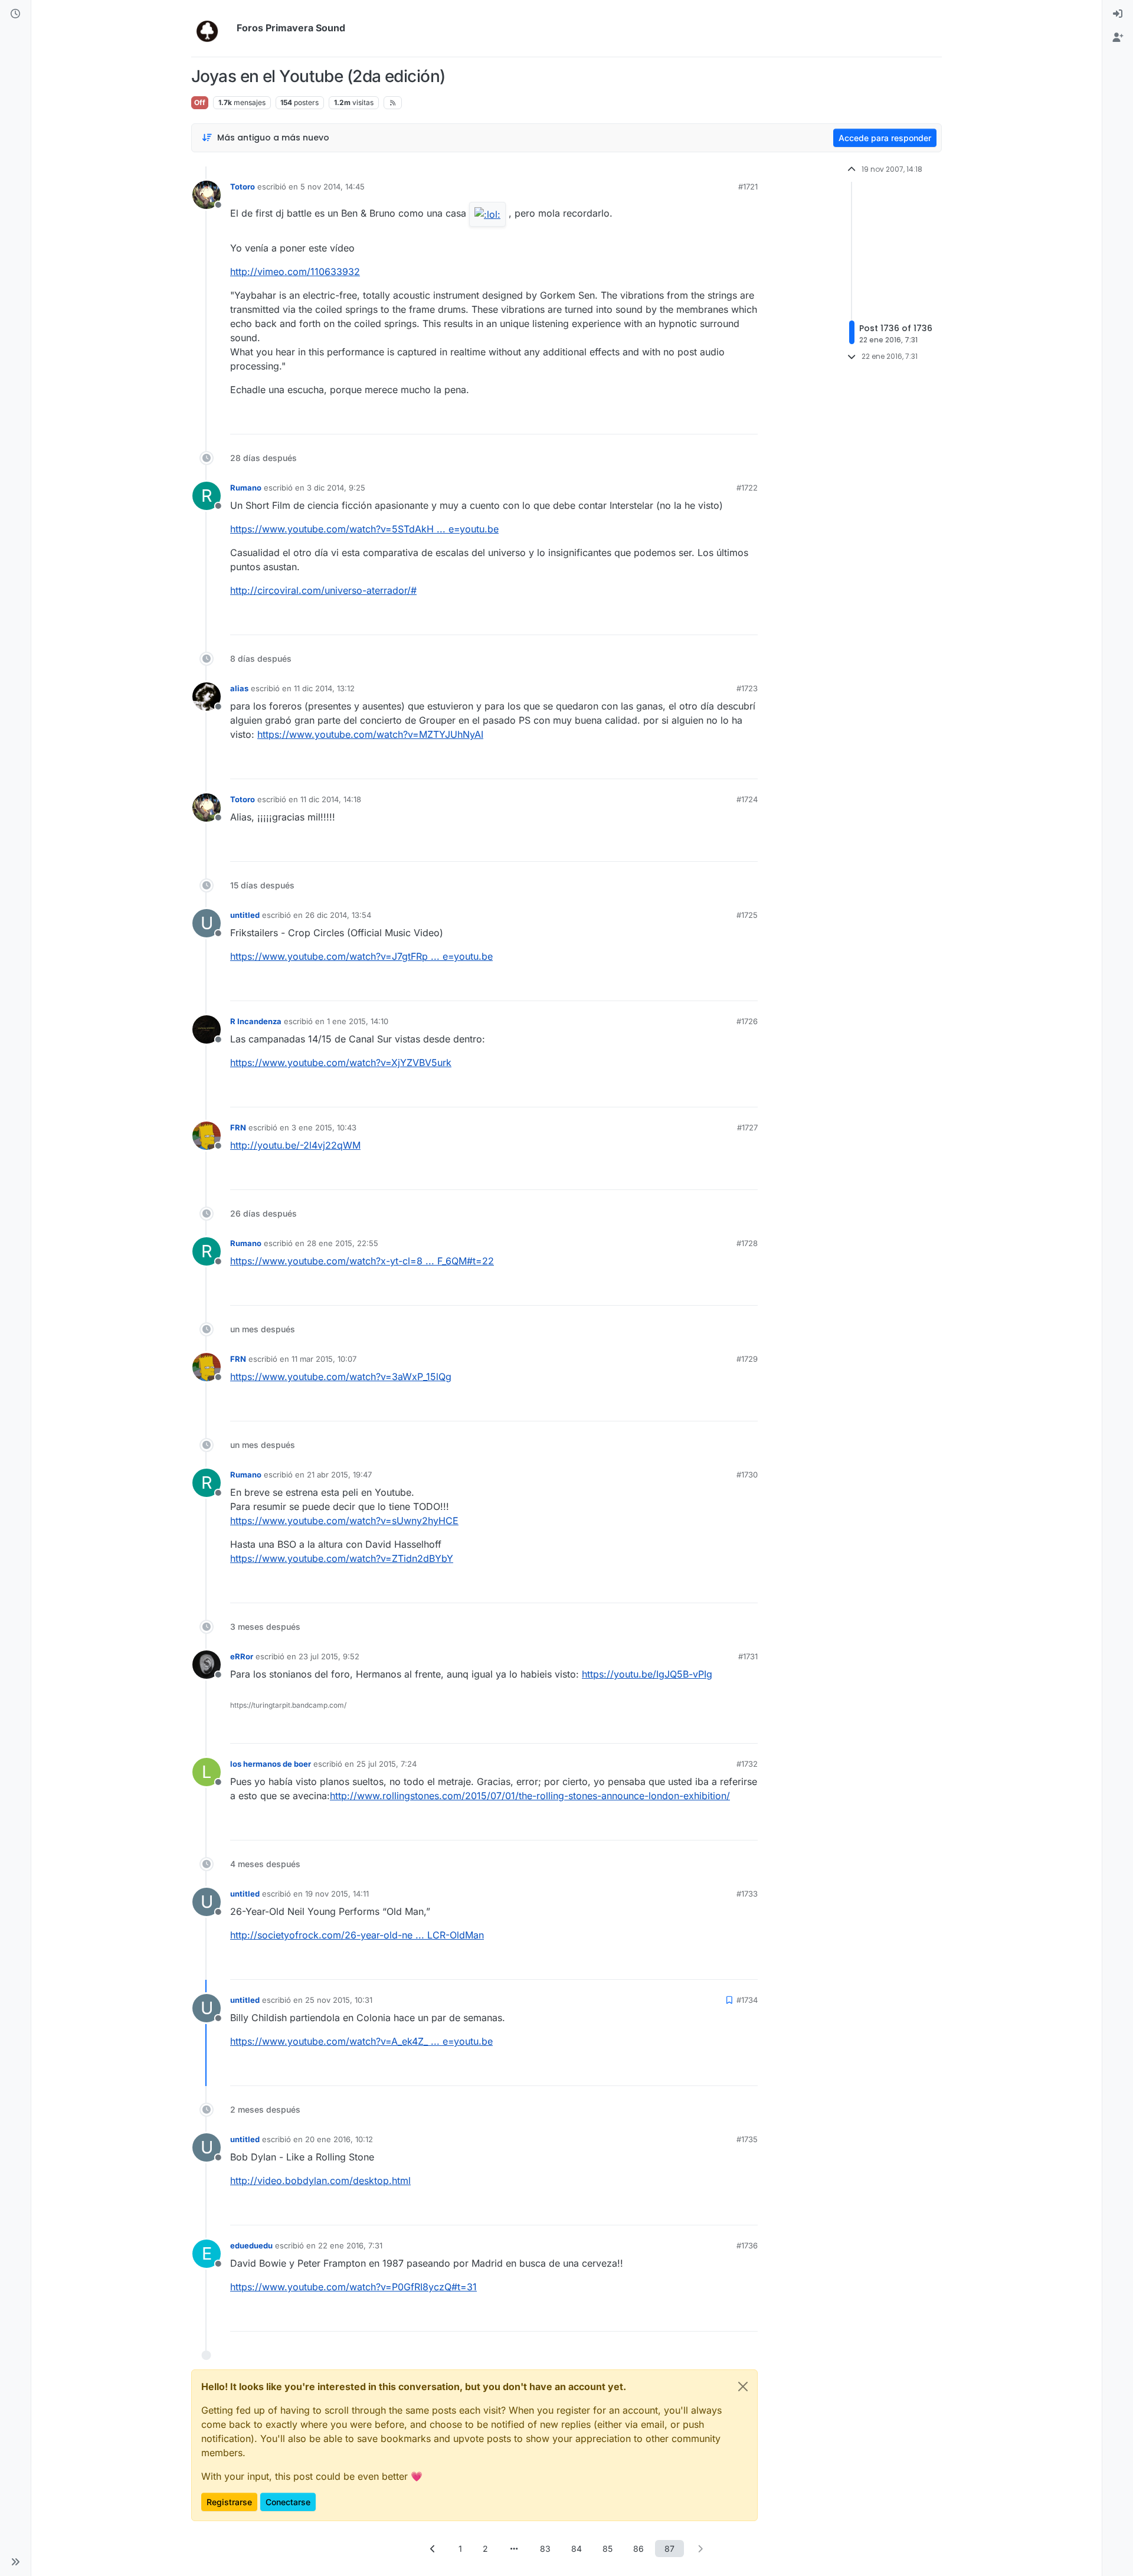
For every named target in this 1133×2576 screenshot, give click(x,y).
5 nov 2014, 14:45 (333, 187)
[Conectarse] (1118, 14)
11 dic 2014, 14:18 (331, 799)
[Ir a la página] (514, 2549)
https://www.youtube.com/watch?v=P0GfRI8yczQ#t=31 (353, 2287)
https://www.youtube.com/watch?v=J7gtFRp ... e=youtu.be (361, 956)
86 (638, 2549)
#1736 (747, 2245)
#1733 (747, 1894)
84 (577, 2549)
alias (239, 688)
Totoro (243, 187)
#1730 (747, 1475)
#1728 (747, 1243)
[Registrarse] (1118, 38)
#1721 (748, 187)
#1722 (747, 488)
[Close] (743, 2387)
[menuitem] (1118, 14)
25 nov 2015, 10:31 (339, 2000)
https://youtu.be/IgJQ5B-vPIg (647, 1674)
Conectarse (288, 2502)
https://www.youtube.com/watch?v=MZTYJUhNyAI (370, 734)
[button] (15, 2562)
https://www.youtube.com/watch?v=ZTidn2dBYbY (342, 1558)
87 (669, 2549)
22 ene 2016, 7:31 (350, 2245)
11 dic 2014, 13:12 (324, 688)
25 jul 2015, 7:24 (387, 1764)
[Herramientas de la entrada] (748, 420)
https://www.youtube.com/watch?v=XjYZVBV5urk (341, 1063)
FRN (238, 1127)
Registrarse (229, 2502)
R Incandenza (256, 1021)
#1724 (747, 799)
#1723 (747, 688)
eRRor (242, 1656)
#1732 (747, 1764)
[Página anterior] (433, 2549)
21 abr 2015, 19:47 (339, 1475)
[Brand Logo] (212, 28)
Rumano (246, 488)
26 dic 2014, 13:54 (338, 915)
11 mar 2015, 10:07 (324, 1359)
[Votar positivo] (683, 420)
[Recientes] (15, 14)
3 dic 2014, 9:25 (336, 488)
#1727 (747, 1127)
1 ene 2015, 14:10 (358, 1021)
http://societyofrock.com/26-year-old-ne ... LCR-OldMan (357, 1935)
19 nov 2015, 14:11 (337, 1894)
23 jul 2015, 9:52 (329, 1656)
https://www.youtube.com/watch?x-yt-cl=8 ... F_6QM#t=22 (362, 1261)
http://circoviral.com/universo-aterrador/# (323, 590)
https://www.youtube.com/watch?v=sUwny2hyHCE (344, 1521)
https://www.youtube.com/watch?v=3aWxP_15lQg (341, 1377)
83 (545, 2549)
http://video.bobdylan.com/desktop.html (320, 2181)
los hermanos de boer (271, 1764)
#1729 (747, 1359)
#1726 (747, 1021)
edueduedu (251, 2245)
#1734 (747, 2000)
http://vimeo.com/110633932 (295, 272)
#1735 (747, 2139)
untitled (245, 915)
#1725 (747, 915)
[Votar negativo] (724, 420)
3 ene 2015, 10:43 (324, 1127)
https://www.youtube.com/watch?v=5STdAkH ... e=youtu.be (364, 529)
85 (608, 2549)
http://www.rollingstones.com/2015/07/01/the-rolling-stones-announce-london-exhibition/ (530, 1796)
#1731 (748, 1656)
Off (200, 102)
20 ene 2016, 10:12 (339, 2139)
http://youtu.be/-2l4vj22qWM (295, 1145)
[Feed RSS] (393, 103)
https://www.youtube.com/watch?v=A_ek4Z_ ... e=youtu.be (361, 2041)
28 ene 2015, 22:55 (343, 1243)
